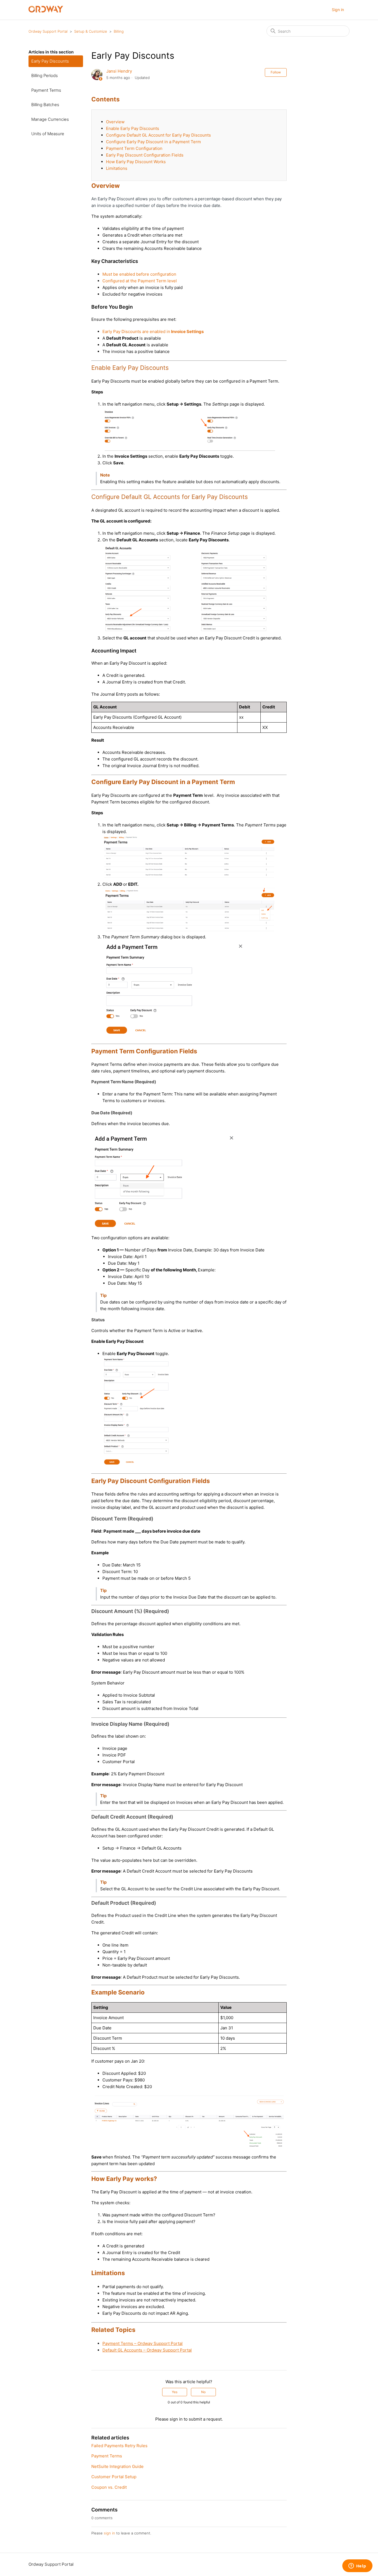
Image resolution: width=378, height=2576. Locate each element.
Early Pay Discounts (50, 61)
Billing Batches (45, 105)
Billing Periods (45, 75)
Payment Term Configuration (134, 148)
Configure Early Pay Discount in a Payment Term (153, 142)
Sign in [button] (338, 10)
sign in (109, 2533)
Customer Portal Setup (114, 2477)
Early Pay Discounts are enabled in (153, 331)
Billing (119, 31)
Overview (115, 122)
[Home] (46, 11)
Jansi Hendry (119, 71)
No (203, 2392)
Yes (175, 2392)
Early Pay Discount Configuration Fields (145, 155)
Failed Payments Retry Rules (119, 2446)
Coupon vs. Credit (109, 2487)
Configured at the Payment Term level (140, 281)
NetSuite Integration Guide (117, 2466)
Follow (276, 72)
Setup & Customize (91, 31)
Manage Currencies (50, 119)
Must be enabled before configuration (139, 274)
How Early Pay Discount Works (136, 162)
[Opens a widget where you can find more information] (357, 2566)
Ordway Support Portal (48, 31)
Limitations (117, 168)
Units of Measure (48, 134)
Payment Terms (46, 90)
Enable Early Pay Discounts (133, 128)
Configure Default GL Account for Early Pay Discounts (158, 135)
